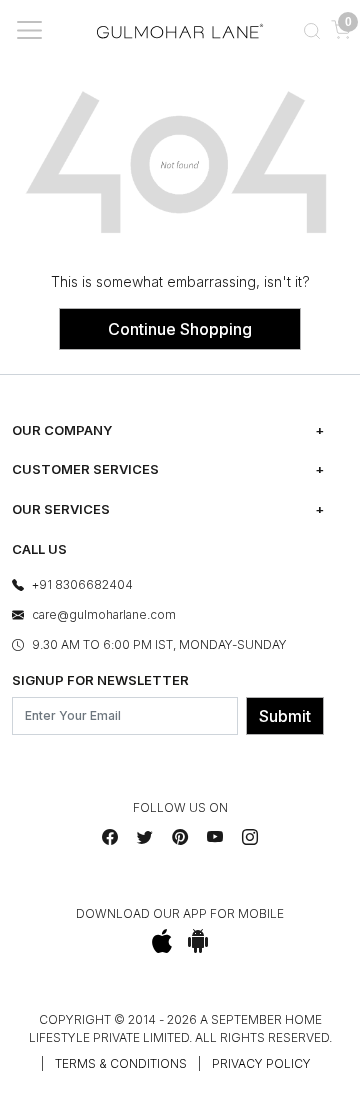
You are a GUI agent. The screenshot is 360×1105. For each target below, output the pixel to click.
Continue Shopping (180, 329)
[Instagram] (250, 837)
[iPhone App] (162, 941)
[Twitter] (145, 837)
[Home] (180, 30)
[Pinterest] (180, 837)
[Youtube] (215, 837)
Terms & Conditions (121, 1063)
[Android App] (198, 941)
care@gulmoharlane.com (104, 614)
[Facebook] (110, 837)
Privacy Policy (261, 1063)
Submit (285, 716)
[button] (312, 30)
